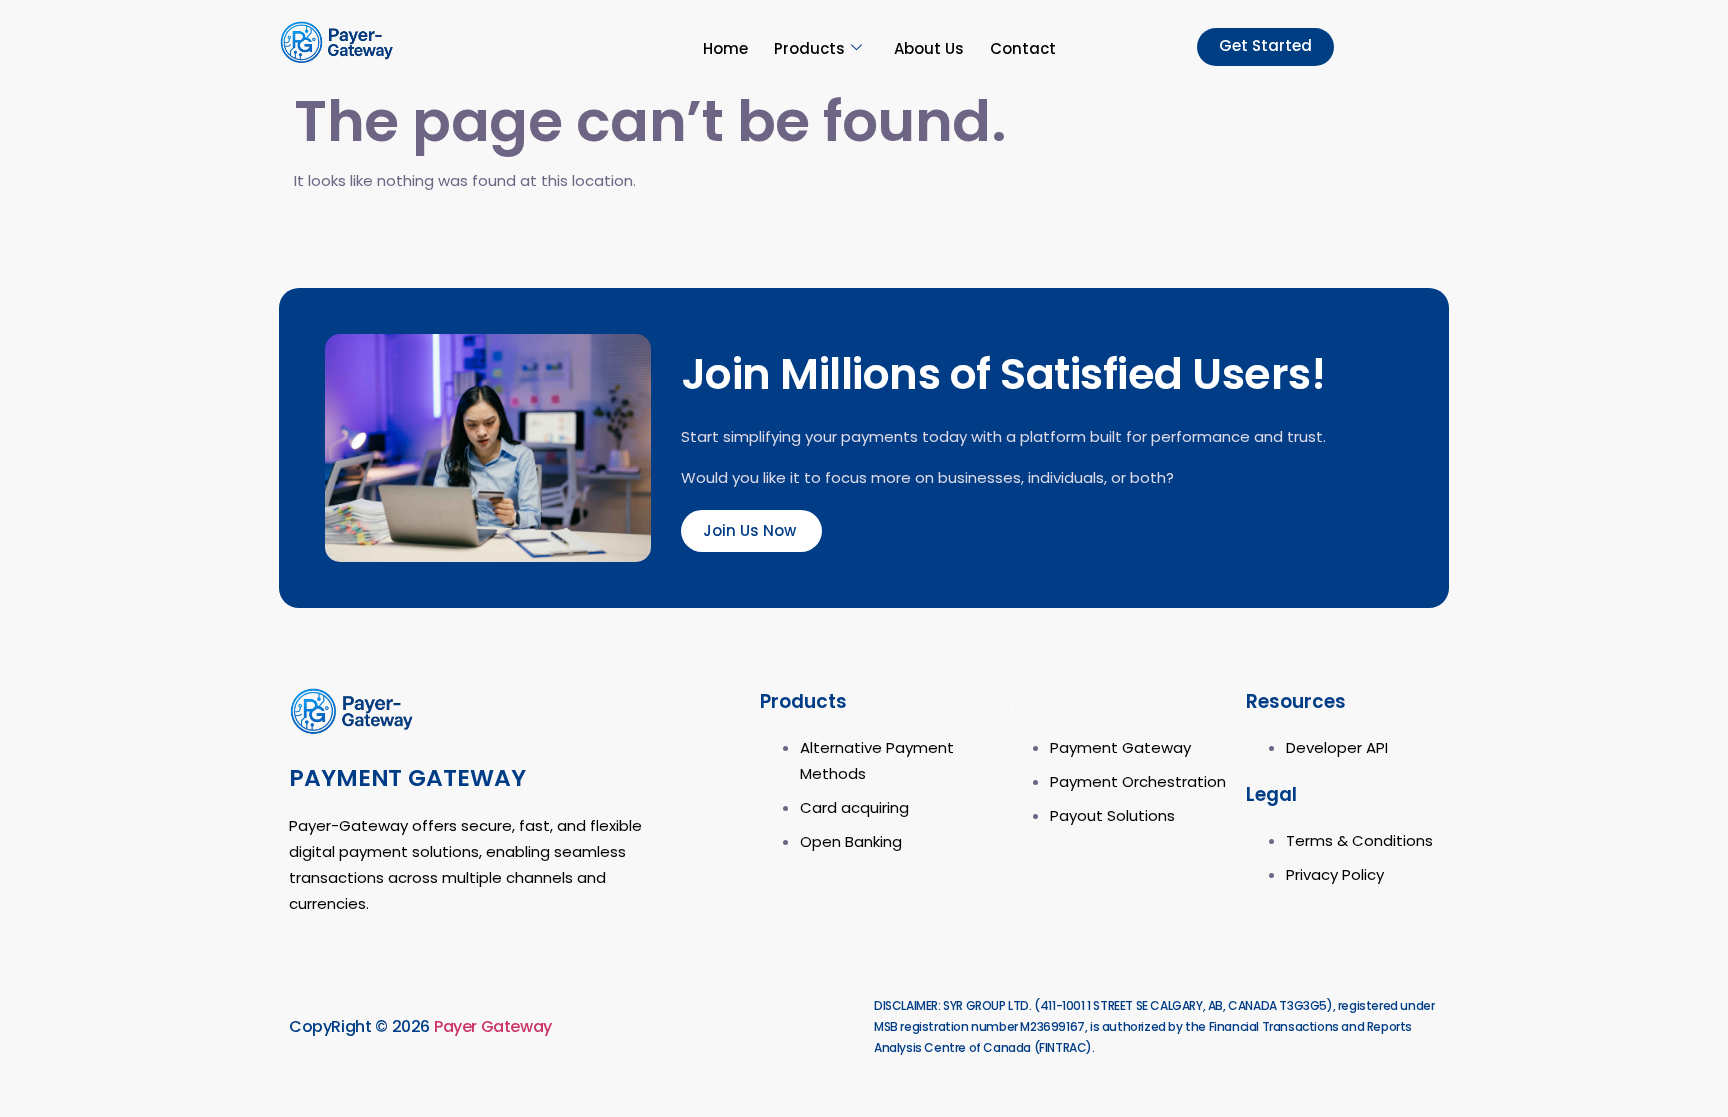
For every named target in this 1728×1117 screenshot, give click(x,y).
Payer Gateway (493, 1026)
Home (725, 48)
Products (809, 48)
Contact (1023, 48)
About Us (929, 48)
